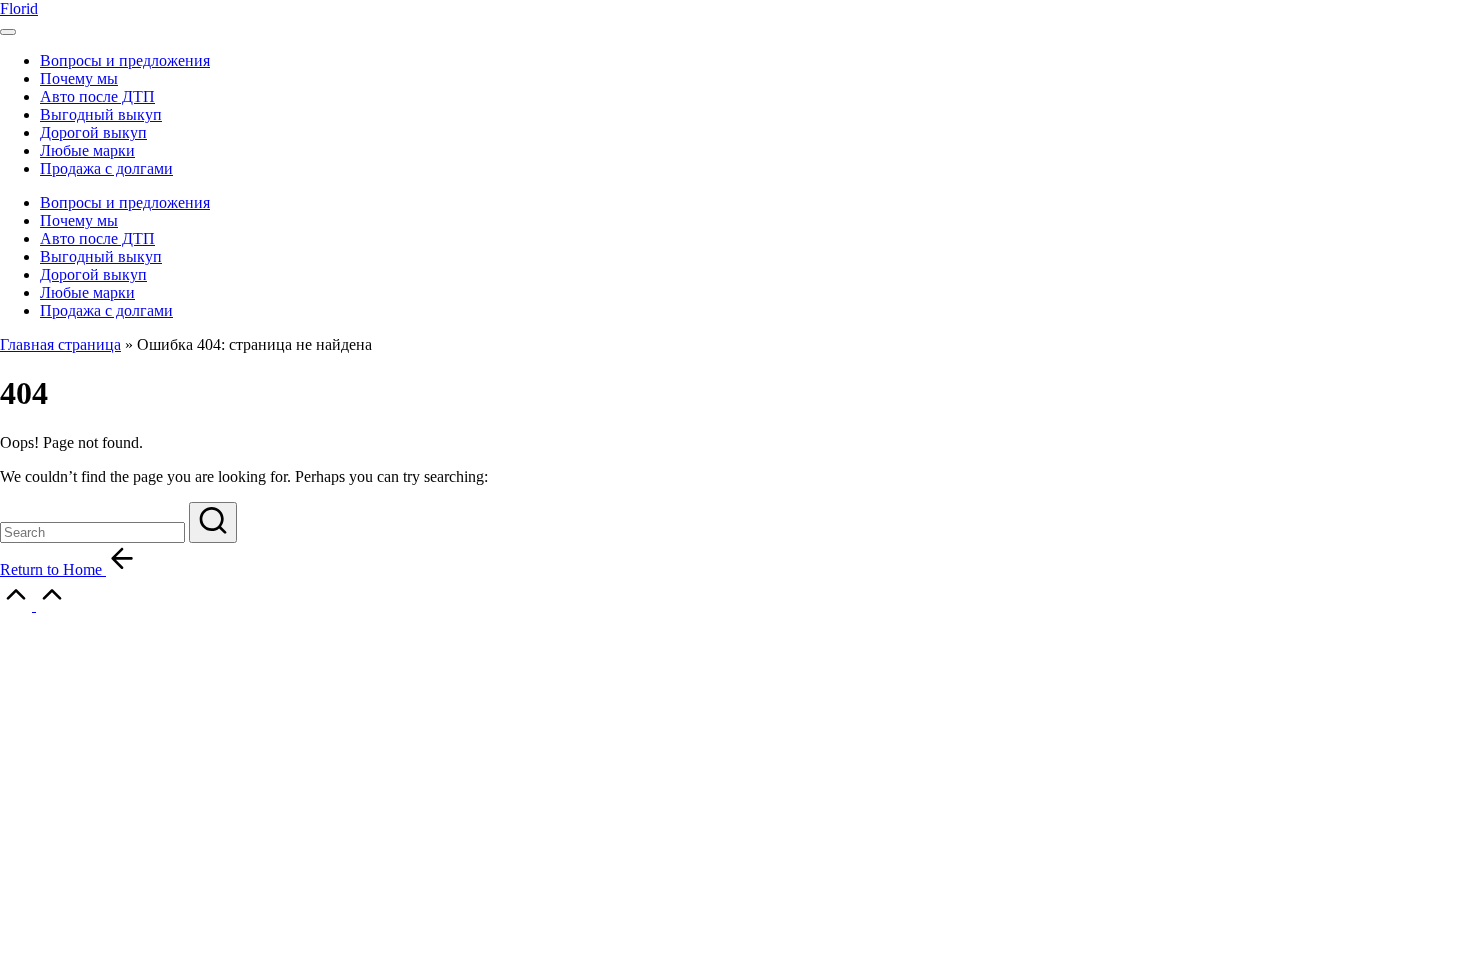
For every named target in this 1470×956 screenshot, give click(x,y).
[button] (213, 522)
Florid (19, 8)
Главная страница (60, 344)
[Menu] (8, 32)
